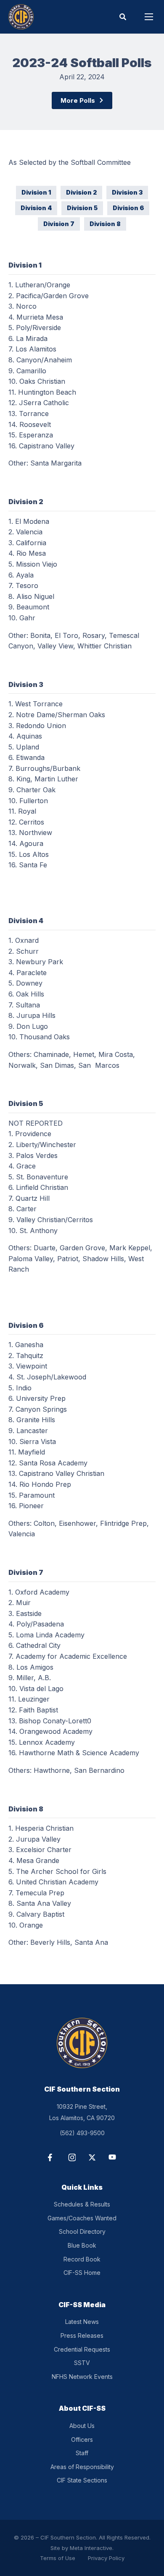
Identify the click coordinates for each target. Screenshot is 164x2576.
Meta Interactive (91, 2548)
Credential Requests (82, 2349)
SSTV (82, 2363)
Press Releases (82, 2335)
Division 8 (105, 224)
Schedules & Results (82, 2204)
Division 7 (59, 224)
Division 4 (36, 208)
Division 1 (36, 192)
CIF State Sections (82, 2480)
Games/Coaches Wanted (82, 2218)
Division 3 (127, 192)
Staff (82, 2453)
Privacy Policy (106, 2558)
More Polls (78, 100)
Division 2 (81, 192)
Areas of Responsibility (82, 2467)
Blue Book (82, 2245)
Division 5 (82, 208)
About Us (82, 2426)
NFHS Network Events (82, 2377)
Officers (82, 2439)
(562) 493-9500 (82, 2133)
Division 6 (128, 208)
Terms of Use (58, 2558)
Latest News (82, 2322)
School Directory (82, 2231)
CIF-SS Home (82, 2273)
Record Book (82, 2259)
